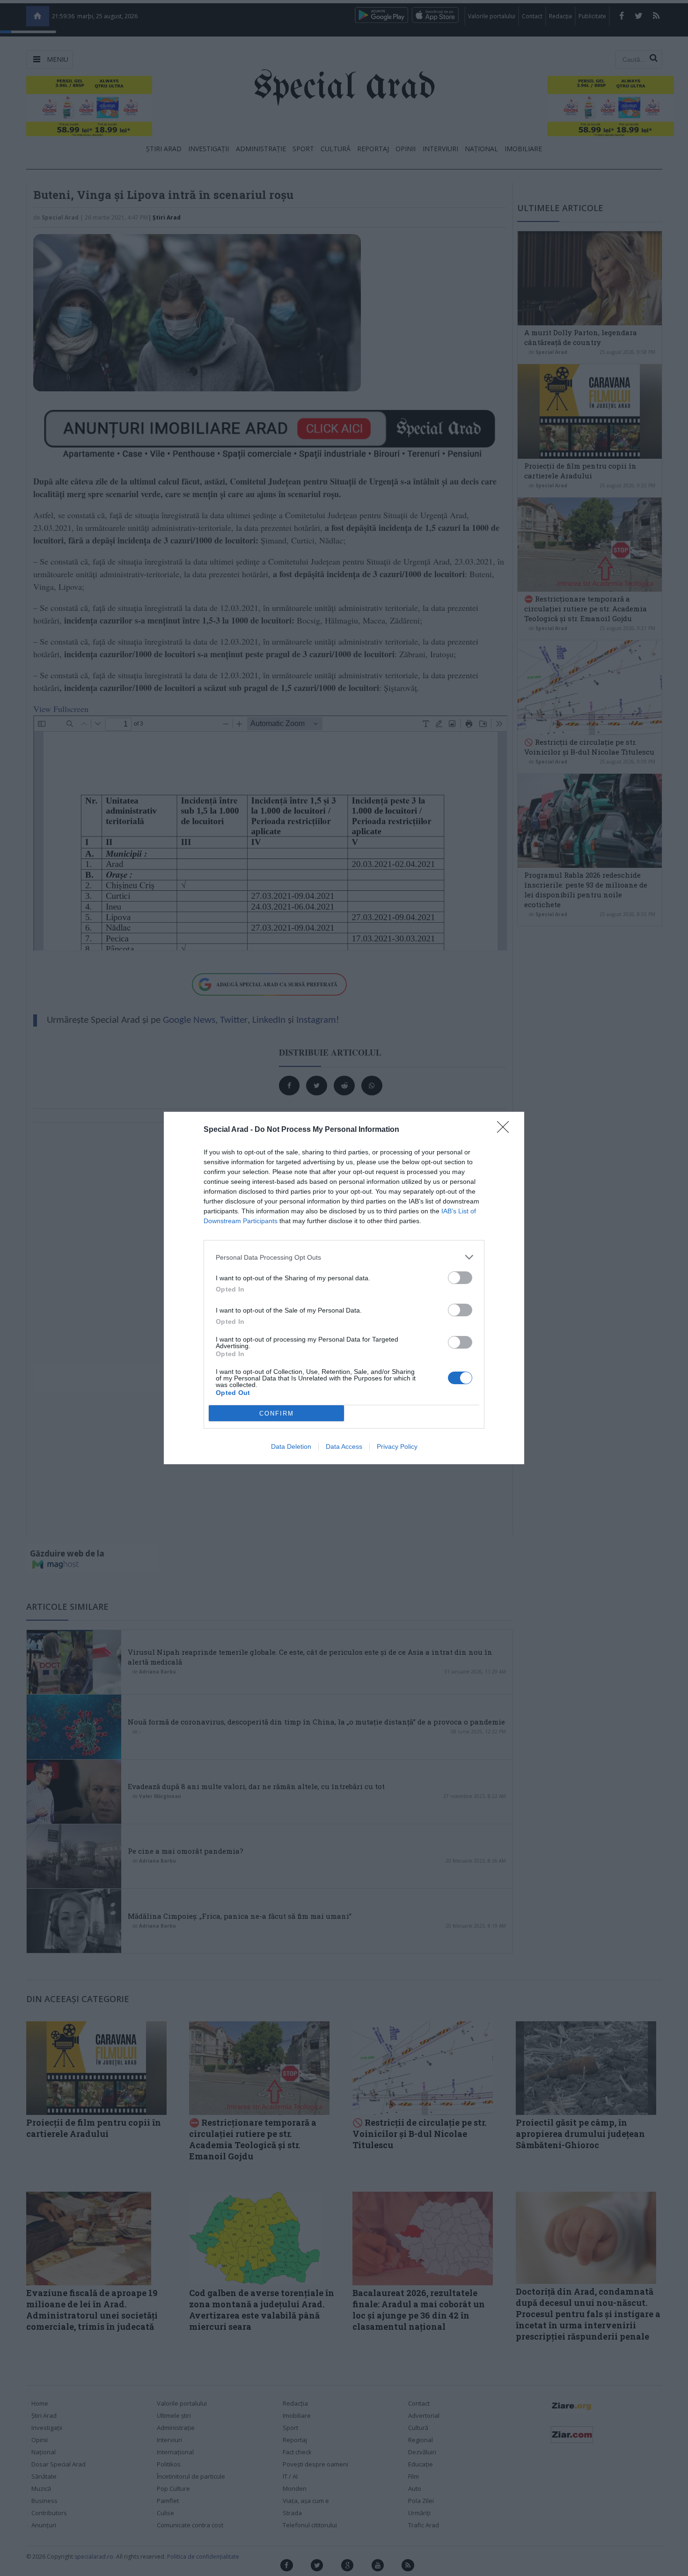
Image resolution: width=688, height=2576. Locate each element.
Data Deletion (291, 1446)
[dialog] (344, 1288)
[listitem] (344, 1257)
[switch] (460, 1278)
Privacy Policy (397, 1446)
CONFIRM (277, 1413)
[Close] (506, 1130)
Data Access (344, 1446)
